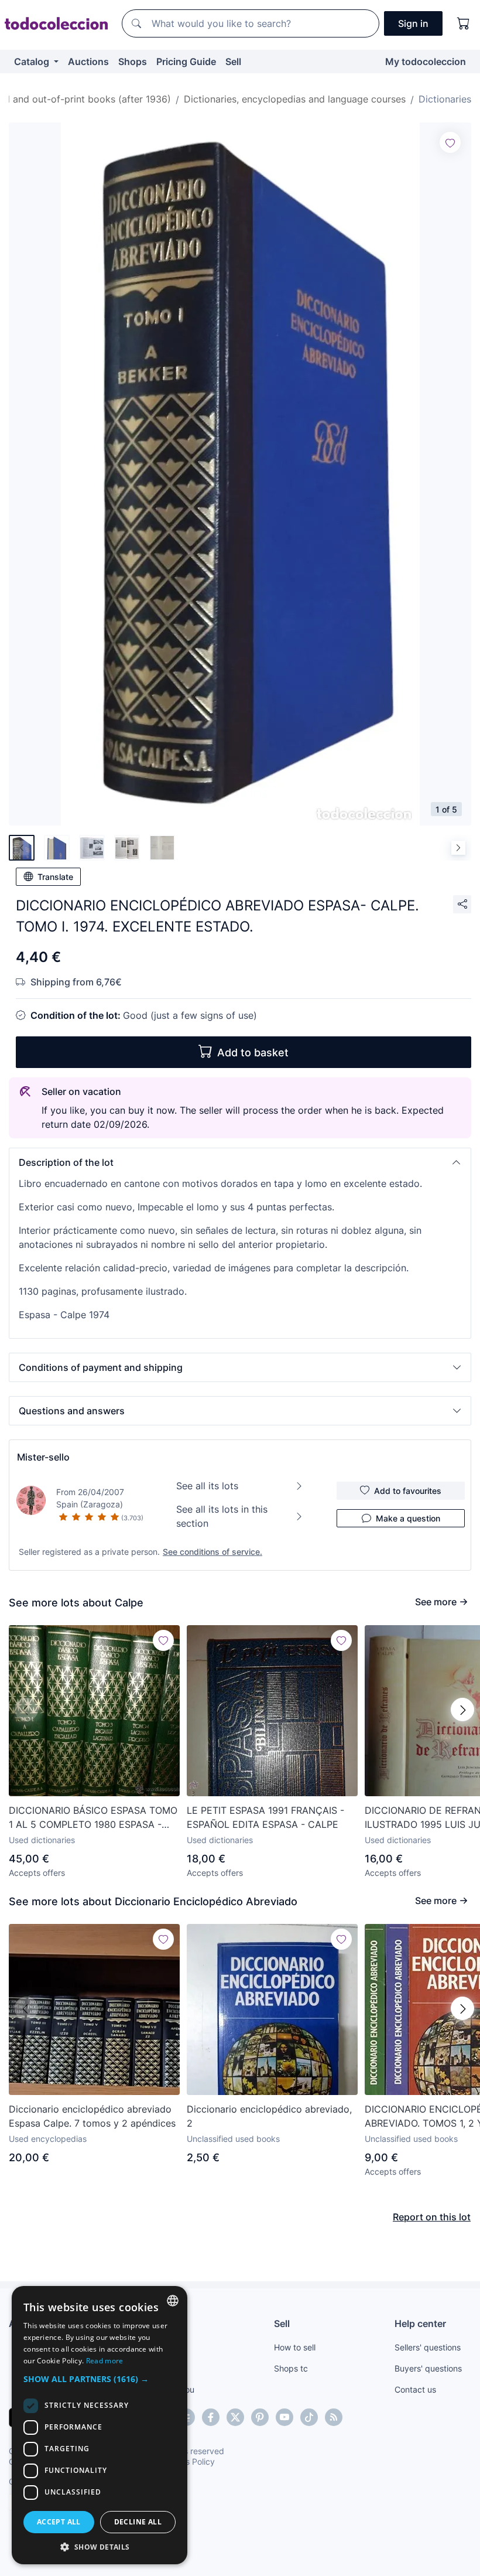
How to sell (295, 2347)
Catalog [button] (33, 62)
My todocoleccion (426, 62)
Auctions (88, 62)
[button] (240, 1162)
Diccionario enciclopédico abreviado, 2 (269, 2116)
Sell (233, 62)
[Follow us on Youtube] (284, 2417)
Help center (420, 2323)
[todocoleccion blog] (334, 2417)
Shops (133, 62)
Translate (55, 877)
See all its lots (207, 1486)
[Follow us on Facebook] (211, 2417)
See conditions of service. (212, 1552)
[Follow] (450, 142)
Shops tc (291, 2368)
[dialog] (100, 2425)
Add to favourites (408, 1491)
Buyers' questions (428, 2368)
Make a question (408, 1518)
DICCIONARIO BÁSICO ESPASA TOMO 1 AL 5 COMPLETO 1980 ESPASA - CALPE (93, 1818)
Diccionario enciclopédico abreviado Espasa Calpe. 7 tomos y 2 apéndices (92, 2116)
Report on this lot (432, 2217)
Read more (105, 2361)
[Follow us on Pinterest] (260, 2417)
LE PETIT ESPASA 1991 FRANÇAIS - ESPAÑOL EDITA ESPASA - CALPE (265, 1817)
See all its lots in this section (222, 1516)
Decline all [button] (138, 2522)
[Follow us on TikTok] (309, 2417)
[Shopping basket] (464, 23)
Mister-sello (43, 1457)
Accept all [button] (59, 2522)
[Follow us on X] (235, 2417)
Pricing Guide (186, 62)
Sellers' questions (428, 2347)
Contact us (415, 2389)
